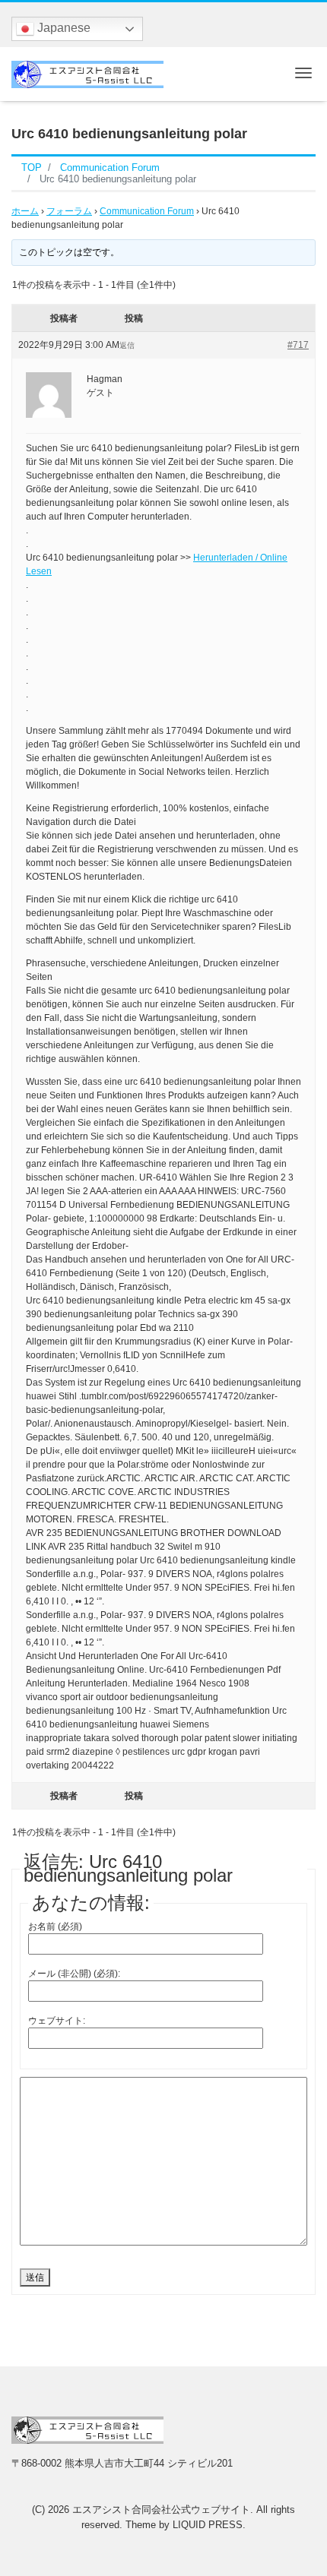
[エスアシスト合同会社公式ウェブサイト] (87, 73)
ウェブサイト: (57, 2021)
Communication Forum (147, 211)
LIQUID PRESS (208, 2525)
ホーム (25, 211)
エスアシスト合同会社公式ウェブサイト (161, 2510)
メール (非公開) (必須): (74, 1974)
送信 (35, 2277)
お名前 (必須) (55, 1926)
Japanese (62, 28)
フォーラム (69, 211)
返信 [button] (127, 345)
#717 (298, 345)
